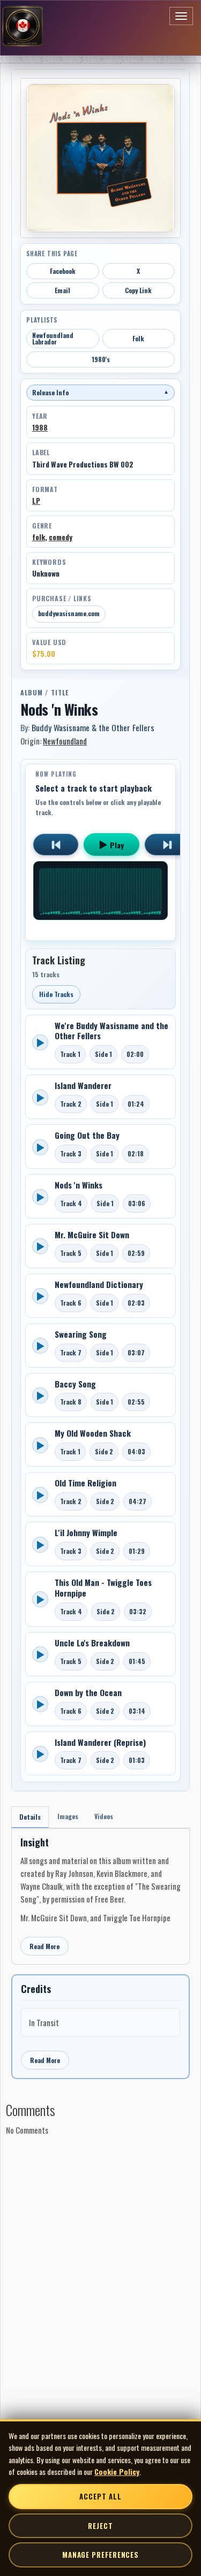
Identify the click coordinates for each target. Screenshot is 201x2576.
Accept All (100, 2496)
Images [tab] (68, 1816)
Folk (138, 338)
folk (39, 537)
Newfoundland (65, 741)
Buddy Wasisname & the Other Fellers (93, 727)
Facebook (63, 271)
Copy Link (138, 290)
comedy (61, 537)
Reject (100, 2526)
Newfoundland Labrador (53, 338)
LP (36, 501)
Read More (44, 1946)
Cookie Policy (117, 2471)
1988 (40, 427)
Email (62, 290)
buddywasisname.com (69, 613)
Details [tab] (30, 1817)
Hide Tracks (56, 994)
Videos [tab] (104, 1816)
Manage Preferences (100, 2555)
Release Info (100, 392)
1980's (101, 359)
